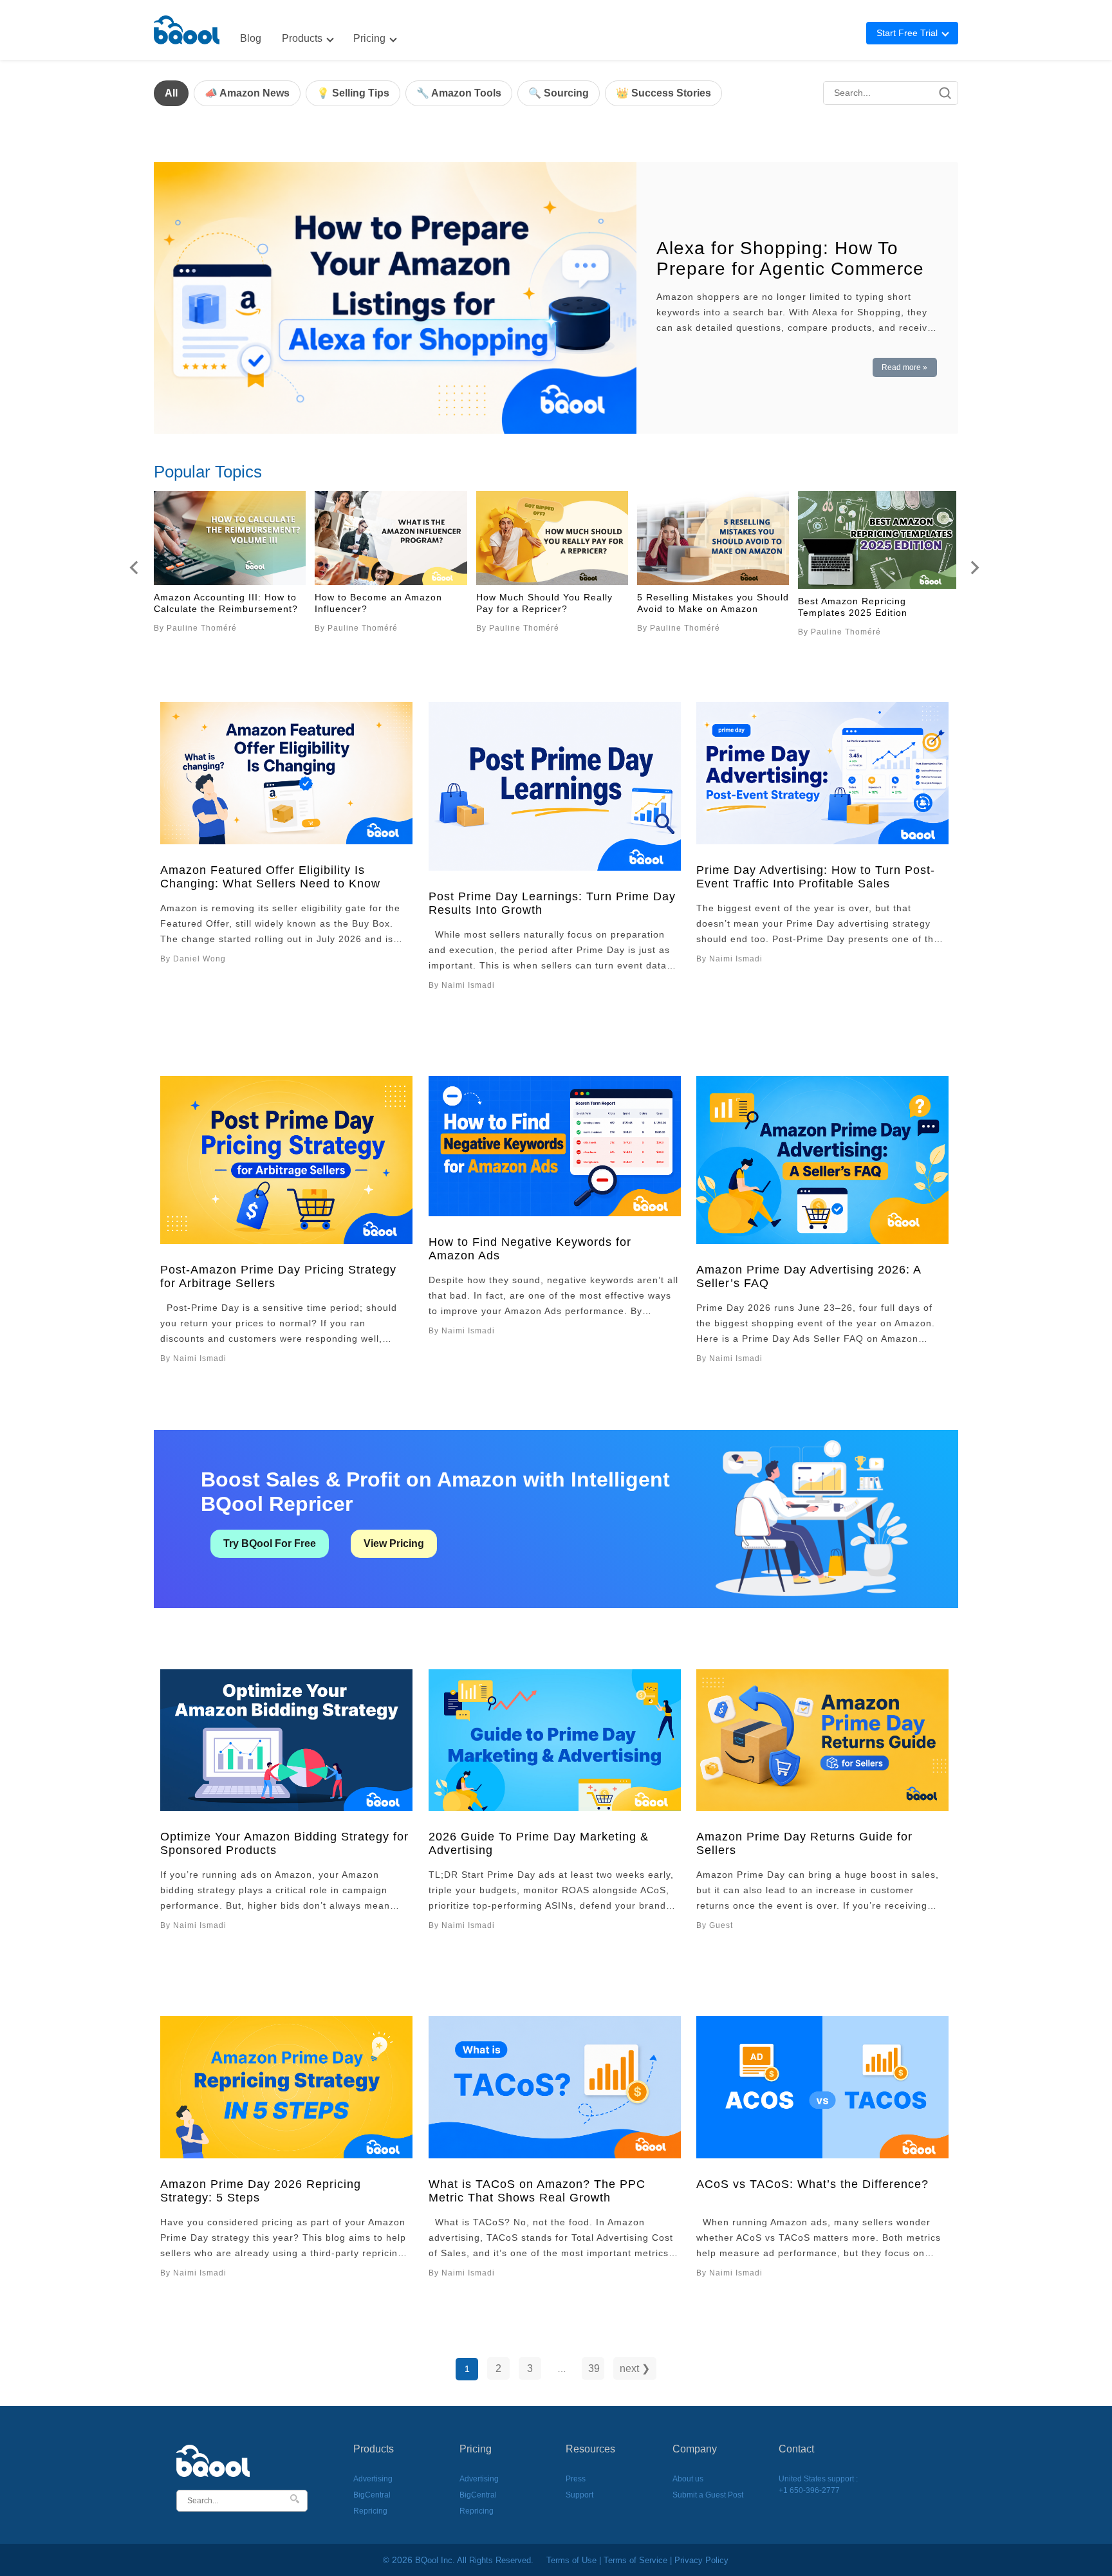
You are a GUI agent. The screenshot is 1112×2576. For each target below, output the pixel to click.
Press (576, 2479)
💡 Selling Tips (353, 93)
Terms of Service (635, 2560)
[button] (134, 568)
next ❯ (635, 2368)
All (171, 93)
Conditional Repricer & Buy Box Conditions (550, 607)
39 (594, 2368)
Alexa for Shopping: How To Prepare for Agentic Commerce (790, 258)
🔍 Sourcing (559, 93)
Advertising (373, 2479)
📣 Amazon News (247, 93)
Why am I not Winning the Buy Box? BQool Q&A (385, 603)
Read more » (904, 367)
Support (579, 2495)
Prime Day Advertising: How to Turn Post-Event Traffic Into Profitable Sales (816, 877)
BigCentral (372, 2495)
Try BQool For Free (270, 1543)
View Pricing (394, 1543)
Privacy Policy (701, 2560)
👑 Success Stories (663, 93)
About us (688, 2479)
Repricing (370, 2511)
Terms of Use (571, 2560)
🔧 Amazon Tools (459, 93)
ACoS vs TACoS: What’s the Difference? (812, 2184)
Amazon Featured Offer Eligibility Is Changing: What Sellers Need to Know (270, 877)
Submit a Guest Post (708, 2495)
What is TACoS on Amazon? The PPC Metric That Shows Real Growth (537, 2191)
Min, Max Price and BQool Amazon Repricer (215, 603)
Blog (251, 38)
